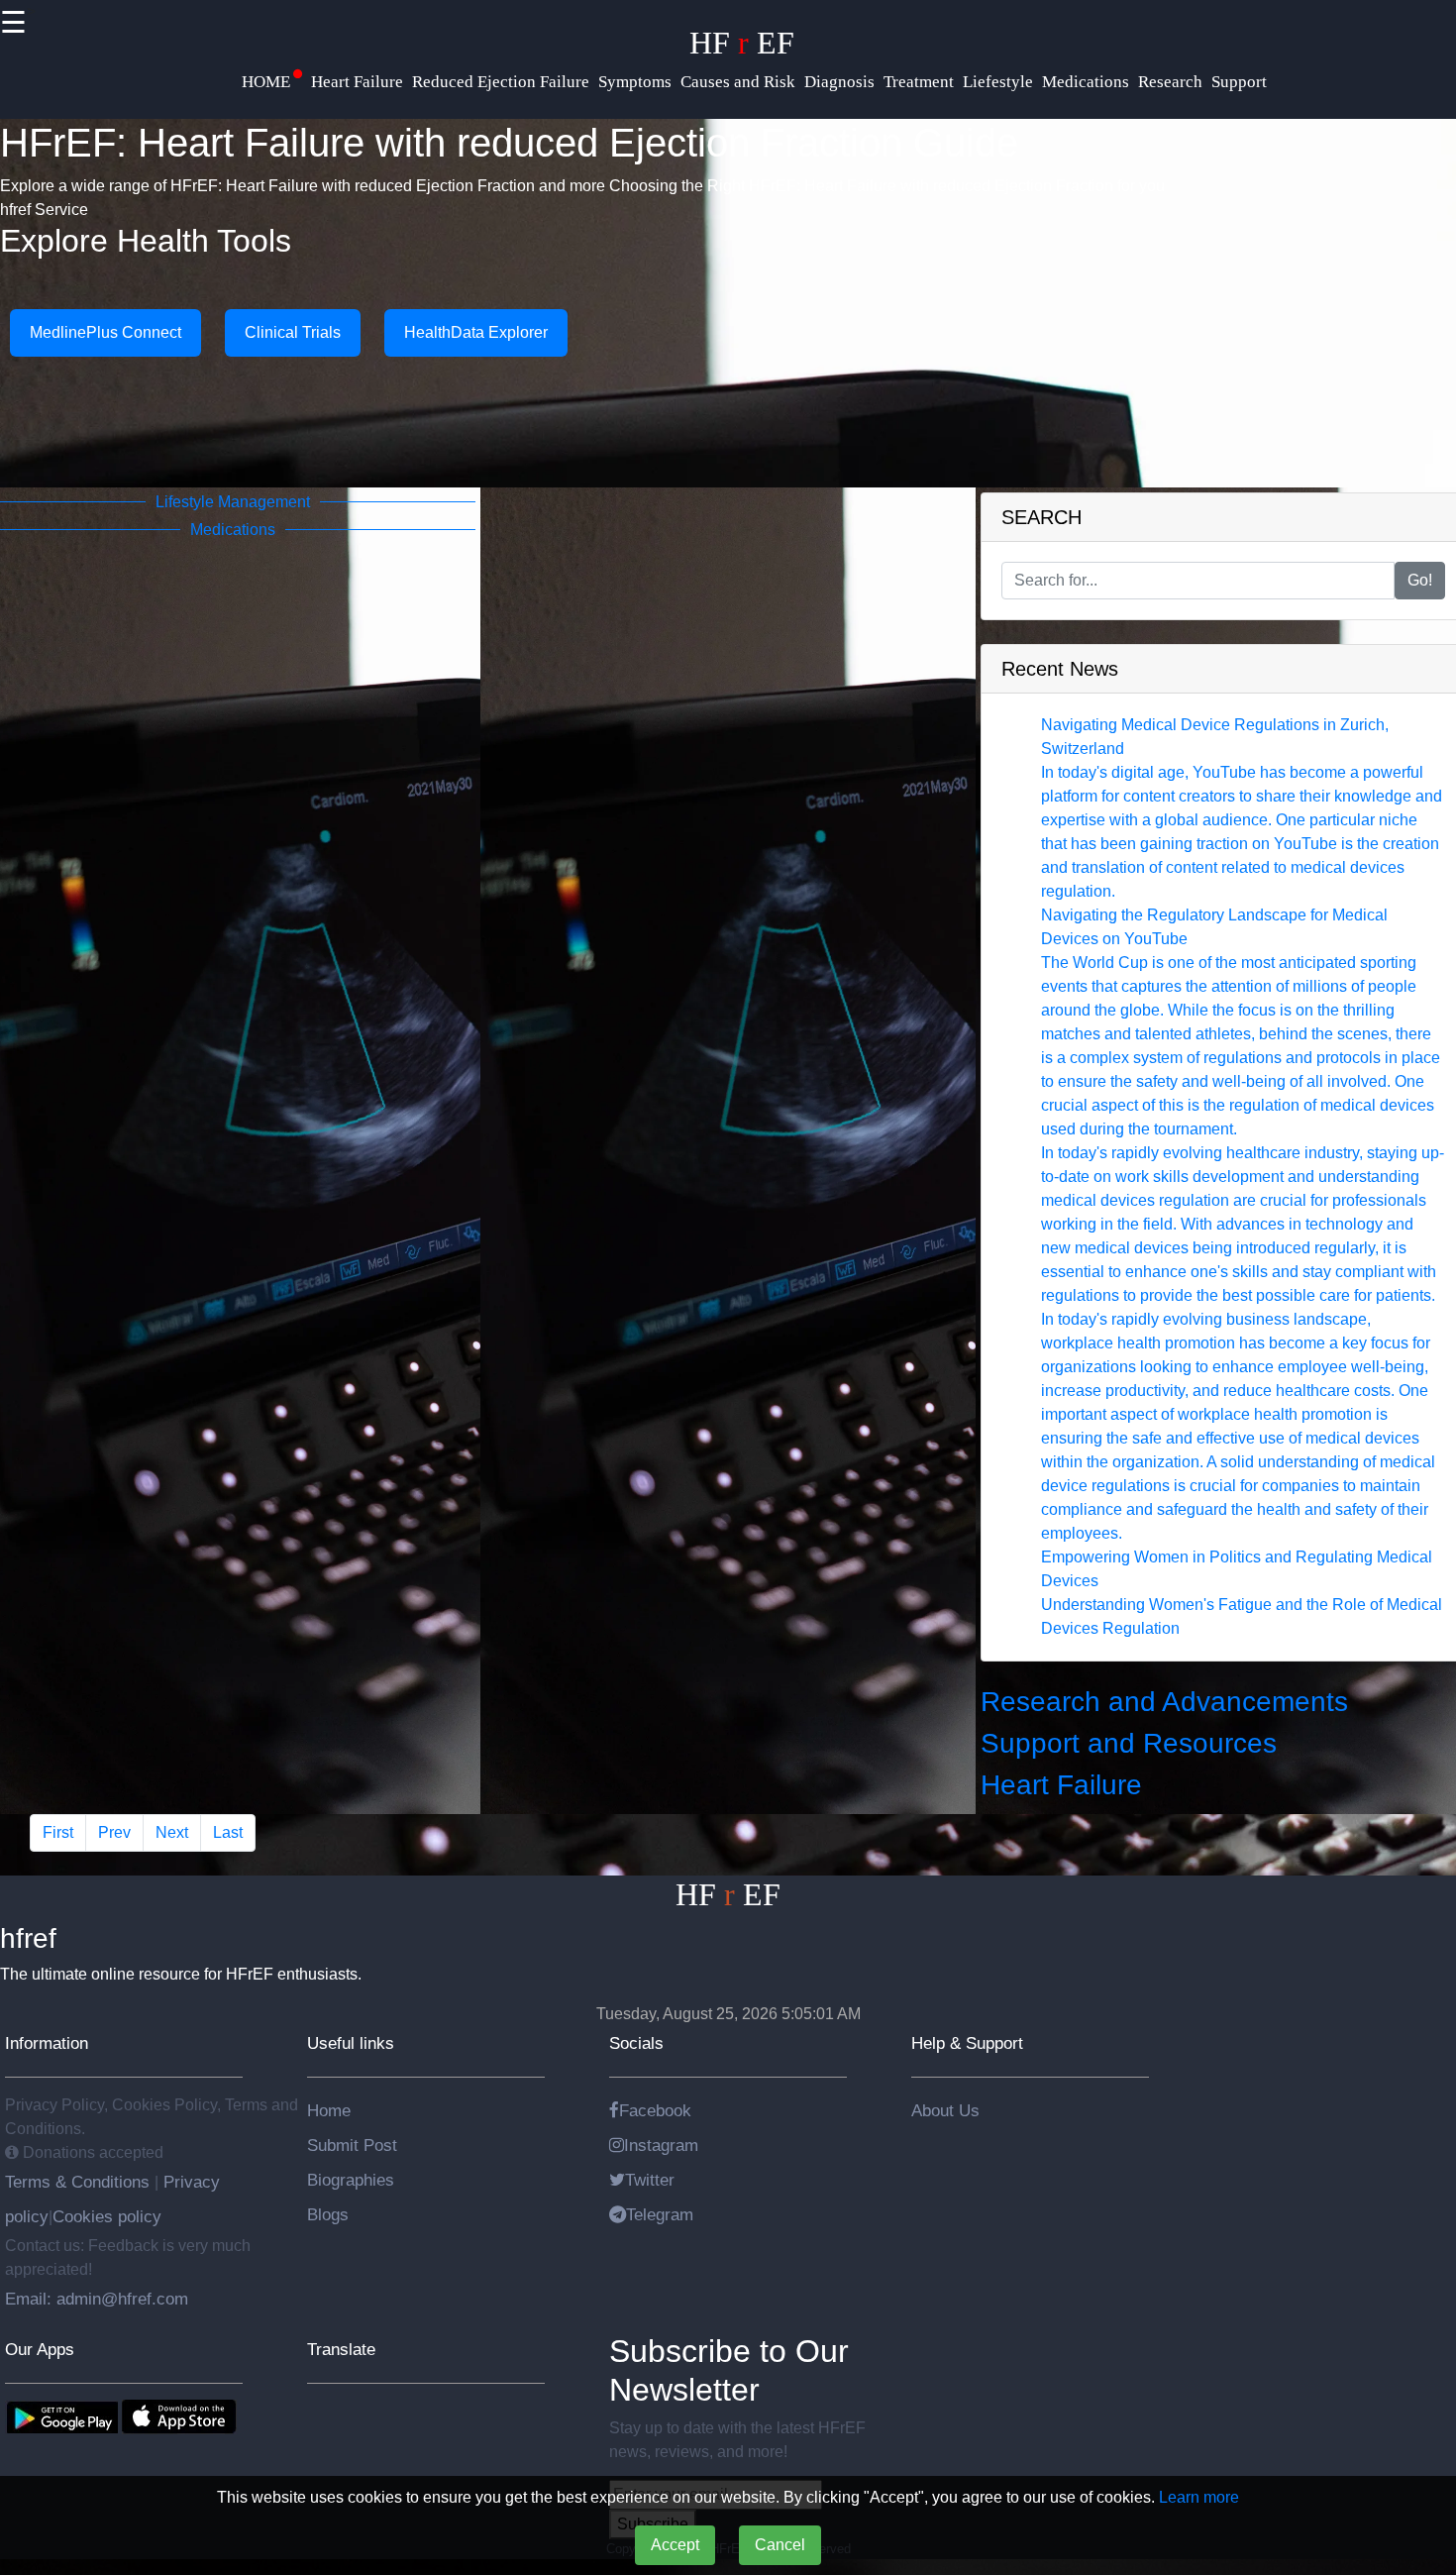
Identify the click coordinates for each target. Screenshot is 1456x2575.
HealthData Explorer (476, 332)
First (58, 1832)
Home (329, 2110)
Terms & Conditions (80, 2182)
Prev (114, 1832)
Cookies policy (107, 2216)
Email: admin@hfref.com (97, 2299)
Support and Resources (1129, 1743)
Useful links (351, 2043)
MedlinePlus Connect (105, 332)
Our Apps (40, 2349)
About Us (945, 2110)
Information (47, 2043)
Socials (636, 2043)
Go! (1420, 580)
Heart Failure (1061, 1785)
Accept (675, 2545)
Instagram (661, 2145)
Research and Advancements (1164, 1702)
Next (172, 1832)
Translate (341, 2349)
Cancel (780, 2545)
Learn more (1199, 2497)
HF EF (742, 43)
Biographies (351, 2180)
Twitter (650, 2180)
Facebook (655, 2110)
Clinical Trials (293, 332)
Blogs (328, 2214)
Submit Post (352, 2145)
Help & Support (967, 2043)
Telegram (660, 2214)
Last (228, 1832)
